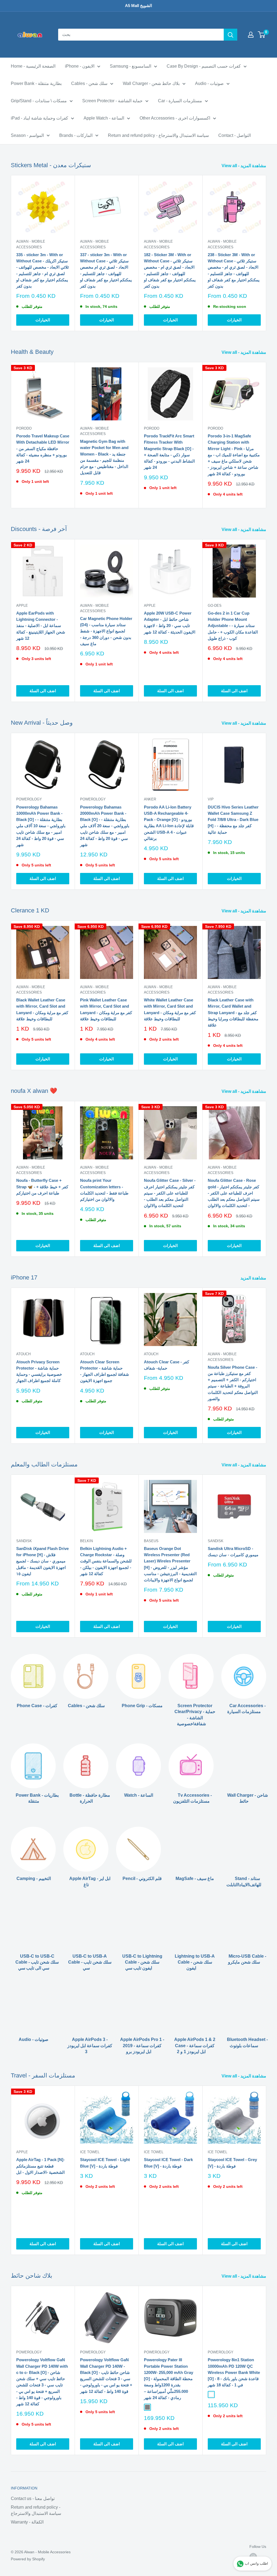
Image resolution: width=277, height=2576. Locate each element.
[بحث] (230, 35)
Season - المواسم (27, 135)
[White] (211, 2394)
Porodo (24, 428)
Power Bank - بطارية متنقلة (36, 83)
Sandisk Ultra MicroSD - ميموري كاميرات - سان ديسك (233, 1552)
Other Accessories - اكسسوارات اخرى (175, 118)
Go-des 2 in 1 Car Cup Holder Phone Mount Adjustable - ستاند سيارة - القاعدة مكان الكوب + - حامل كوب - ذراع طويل (233, 626)
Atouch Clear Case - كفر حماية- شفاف (166, 1365)
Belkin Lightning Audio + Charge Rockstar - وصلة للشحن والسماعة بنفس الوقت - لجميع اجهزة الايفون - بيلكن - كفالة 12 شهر (106, 1561)
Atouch (23, 1354)
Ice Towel (90, 2152)
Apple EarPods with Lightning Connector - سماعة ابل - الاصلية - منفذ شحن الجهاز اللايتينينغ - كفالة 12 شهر (41, 626)
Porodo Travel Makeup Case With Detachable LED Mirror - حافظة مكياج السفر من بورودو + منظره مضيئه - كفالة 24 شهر (43, 448)
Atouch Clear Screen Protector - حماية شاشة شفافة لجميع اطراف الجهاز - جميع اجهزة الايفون (105, 1371)
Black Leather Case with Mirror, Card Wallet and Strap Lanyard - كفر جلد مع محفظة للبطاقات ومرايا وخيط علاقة (233, 1012)
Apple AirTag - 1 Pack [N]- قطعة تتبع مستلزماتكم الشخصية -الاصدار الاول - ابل (40, 2166)
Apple (22, 606)
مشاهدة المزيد (254, 1278)
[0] (262, 35)
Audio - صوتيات (209, 83)
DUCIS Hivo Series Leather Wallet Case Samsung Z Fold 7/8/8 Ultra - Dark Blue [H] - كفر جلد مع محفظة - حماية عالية (233, 820)
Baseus (151, 1541)
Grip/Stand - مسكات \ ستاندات (39, 101)
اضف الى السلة (43, 691)
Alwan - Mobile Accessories (31, 244)
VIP (211, 799)
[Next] (266, 253)
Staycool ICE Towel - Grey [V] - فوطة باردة (232, 2163)
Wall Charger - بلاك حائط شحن (151, 83)
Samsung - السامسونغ (131, 66)
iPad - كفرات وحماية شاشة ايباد (39, 118)
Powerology (29, 799)
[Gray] (147, 2407)
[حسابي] (251, 35)
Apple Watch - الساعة (104, 118)
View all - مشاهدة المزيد (244, 166)
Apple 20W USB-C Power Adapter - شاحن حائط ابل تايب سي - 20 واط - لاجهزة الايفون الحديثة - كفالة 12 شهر (170, 623)
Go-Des (215, 606)
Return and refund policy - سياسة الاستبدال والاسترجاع (158, 135)
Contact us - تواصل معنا (33, 2499)
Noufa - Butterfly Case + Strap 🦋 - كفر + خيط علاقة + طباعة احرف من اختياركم (42, 1187)
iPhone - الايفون (80, 66)
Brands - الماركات (76, 135)
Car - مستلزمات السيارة (180, 101)
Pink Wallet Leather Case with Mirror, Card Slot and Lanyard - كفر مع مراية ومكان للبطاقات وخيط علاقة (106, 1009)
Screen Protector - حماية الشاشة (112, 101)
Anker (150, 799)
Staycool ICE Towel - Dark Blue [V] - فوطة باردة (168, 2163)
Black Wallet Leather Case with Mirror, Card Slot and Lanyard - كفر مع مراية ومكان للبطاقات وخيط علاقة (42, 1009)
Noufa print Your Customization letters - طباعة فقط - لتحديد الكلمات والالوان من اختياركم (104, 1190)
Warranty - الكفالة (27, 2522)
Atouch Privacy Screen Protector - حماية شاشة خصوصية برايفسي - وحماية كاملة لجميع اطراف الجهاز (39, 1371)
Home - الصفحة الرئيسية (33, 66)
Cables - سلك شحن (89, 83)
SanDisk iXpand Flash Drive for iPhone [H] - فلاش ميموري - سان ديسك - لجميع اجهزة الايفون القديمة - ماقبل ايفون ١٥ (42, 1561)
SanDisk (24, 1541)
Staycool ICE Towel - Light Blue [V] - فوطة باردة (105, 2163)
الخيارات (43, 320)
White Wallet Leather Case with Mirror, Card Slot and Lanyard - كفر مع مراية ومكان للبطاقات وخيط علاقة (170, 1009)
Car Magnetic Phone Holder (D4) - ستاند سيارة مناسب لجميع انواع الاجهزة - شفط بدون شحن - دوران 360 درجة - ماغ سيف (106, 631)
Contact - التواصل (235, 135)
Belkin (86, 1541)
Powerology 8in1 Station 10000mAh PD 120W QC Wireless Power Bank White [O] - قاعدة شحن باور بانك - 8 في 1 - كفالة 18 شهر (234, 2372)
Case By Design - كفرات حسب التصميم (204, 66)
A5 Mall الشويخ (138, 6)
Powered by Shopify (28, 2559)
